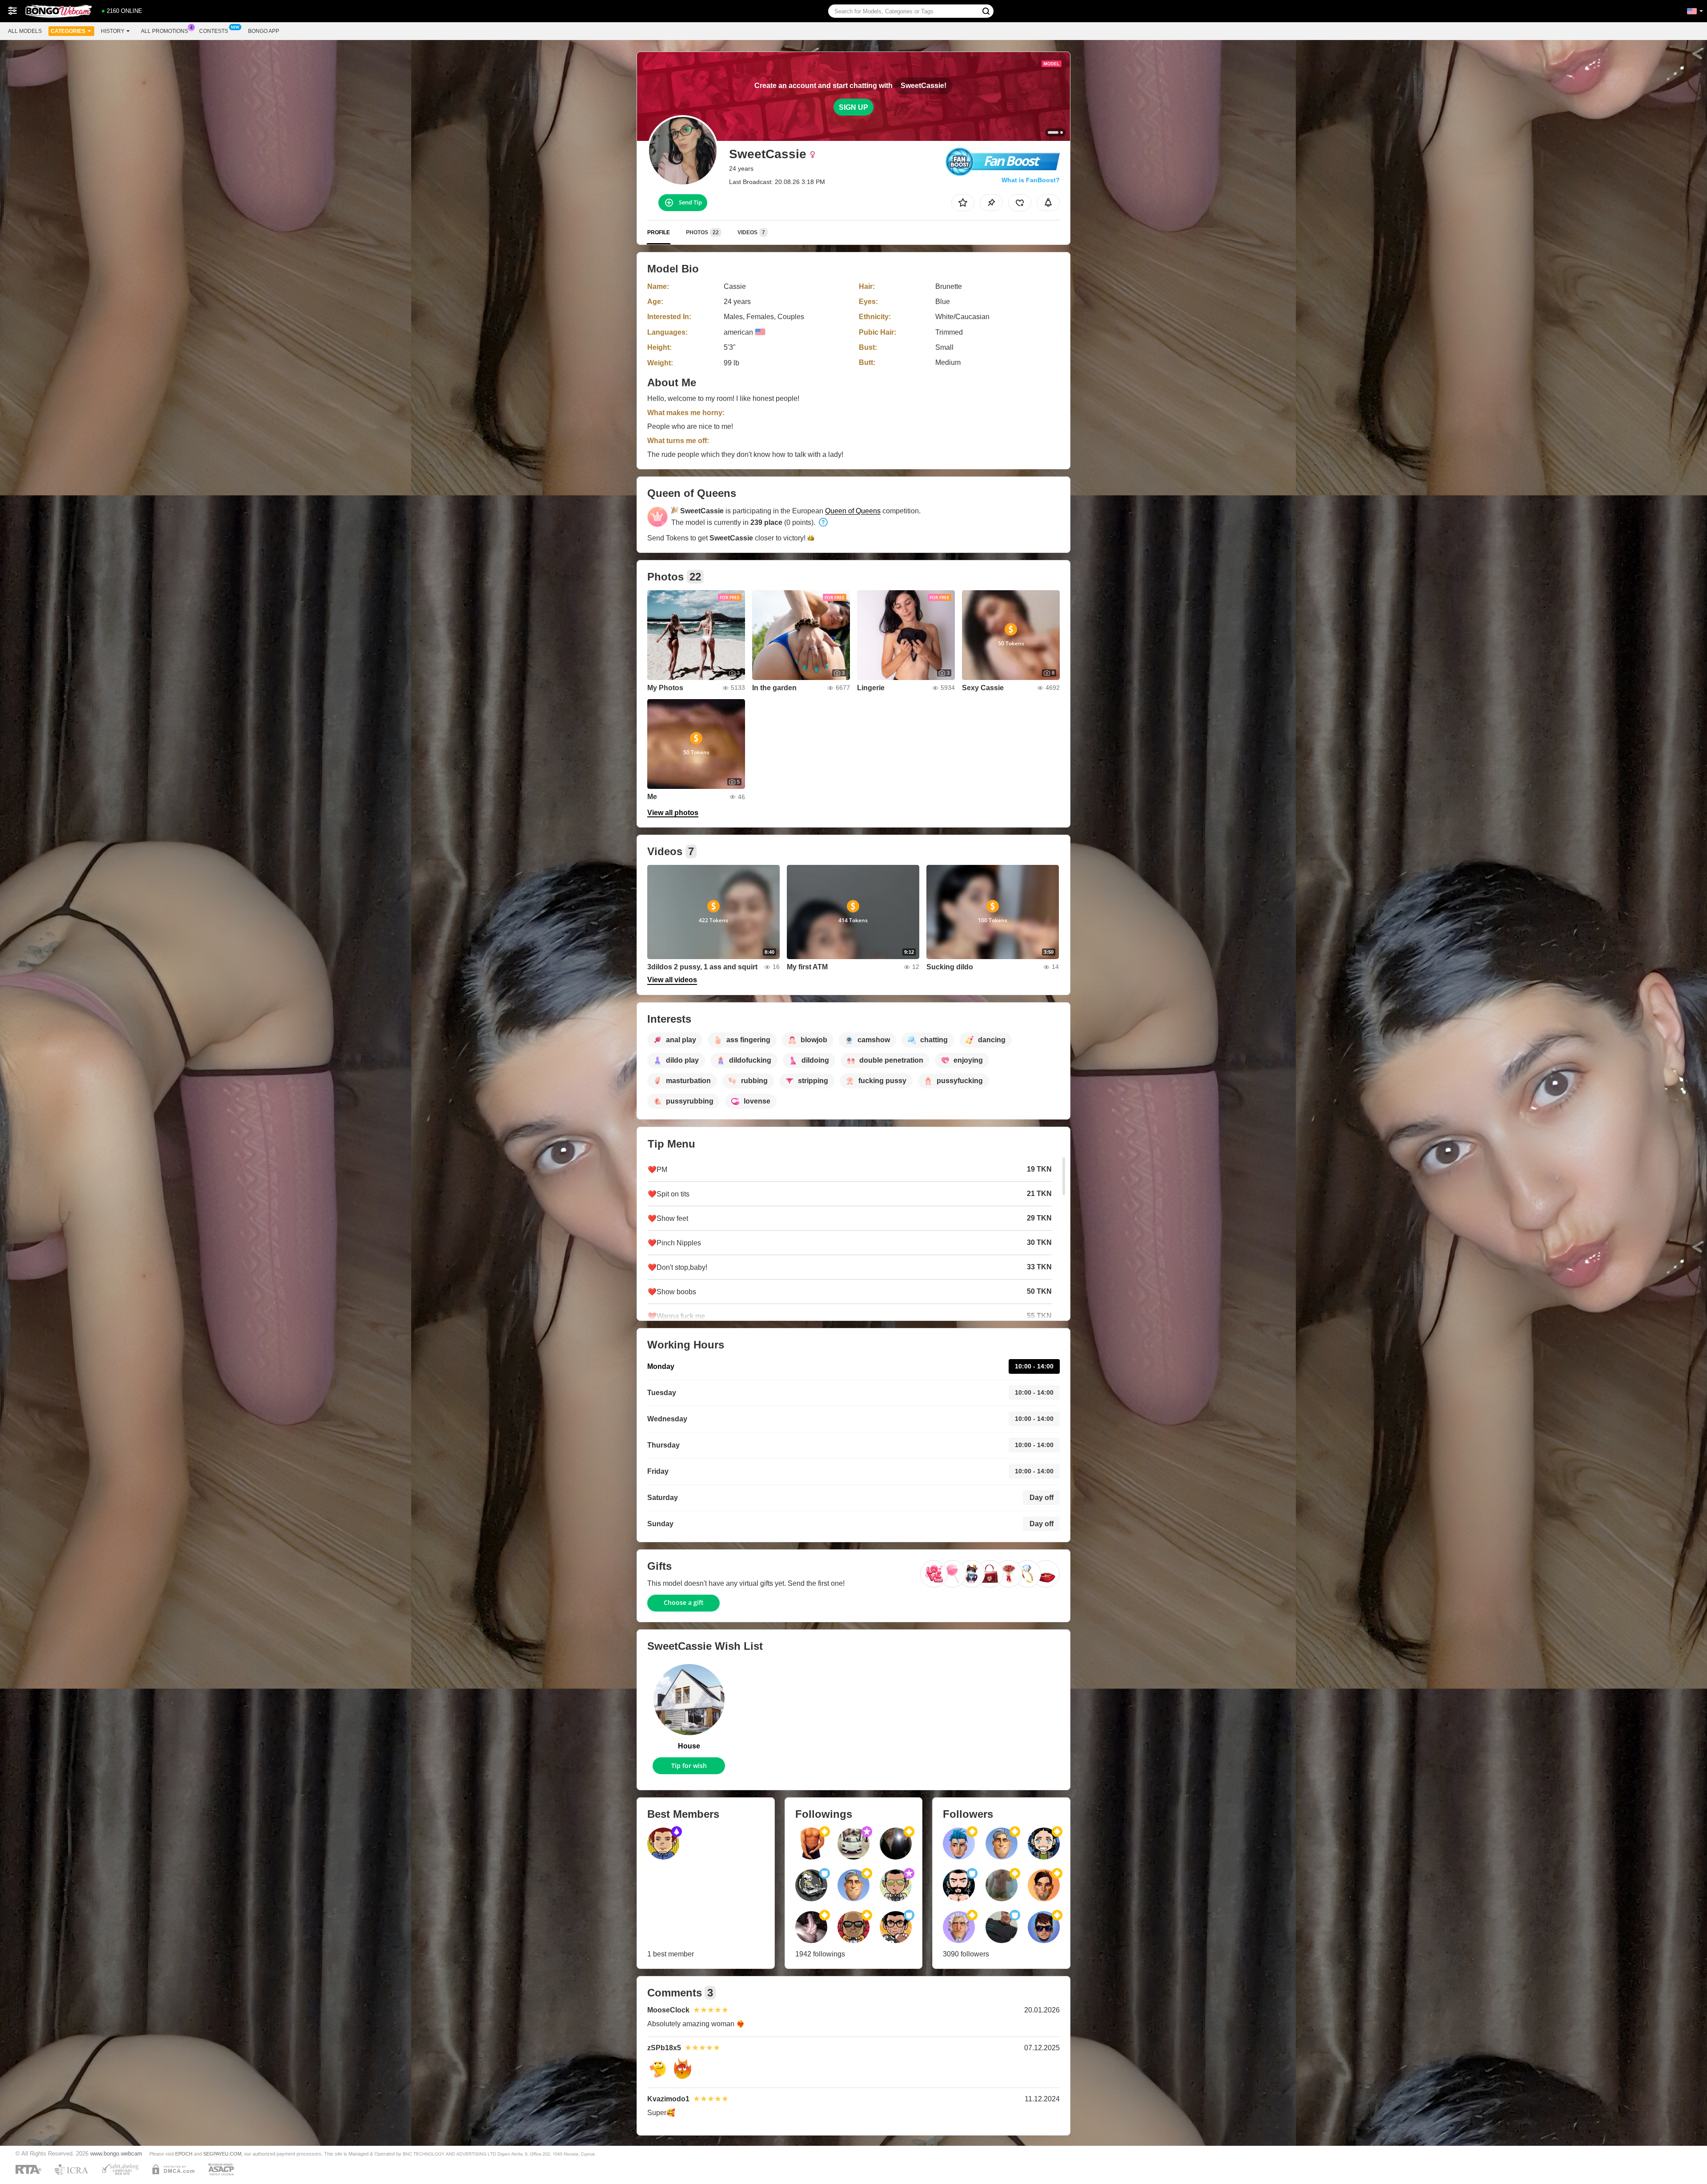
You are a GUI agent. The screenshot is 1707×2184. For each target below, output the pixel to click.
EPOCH (184, 2154)
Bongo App (264, 31)
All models (25, 31)
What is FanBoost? (1031, 180)
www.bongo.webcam (116, 2154)
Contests (214, 31)
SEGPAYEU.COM (222, 2154)
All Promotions (164, 31)
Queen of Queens (853, 511)
